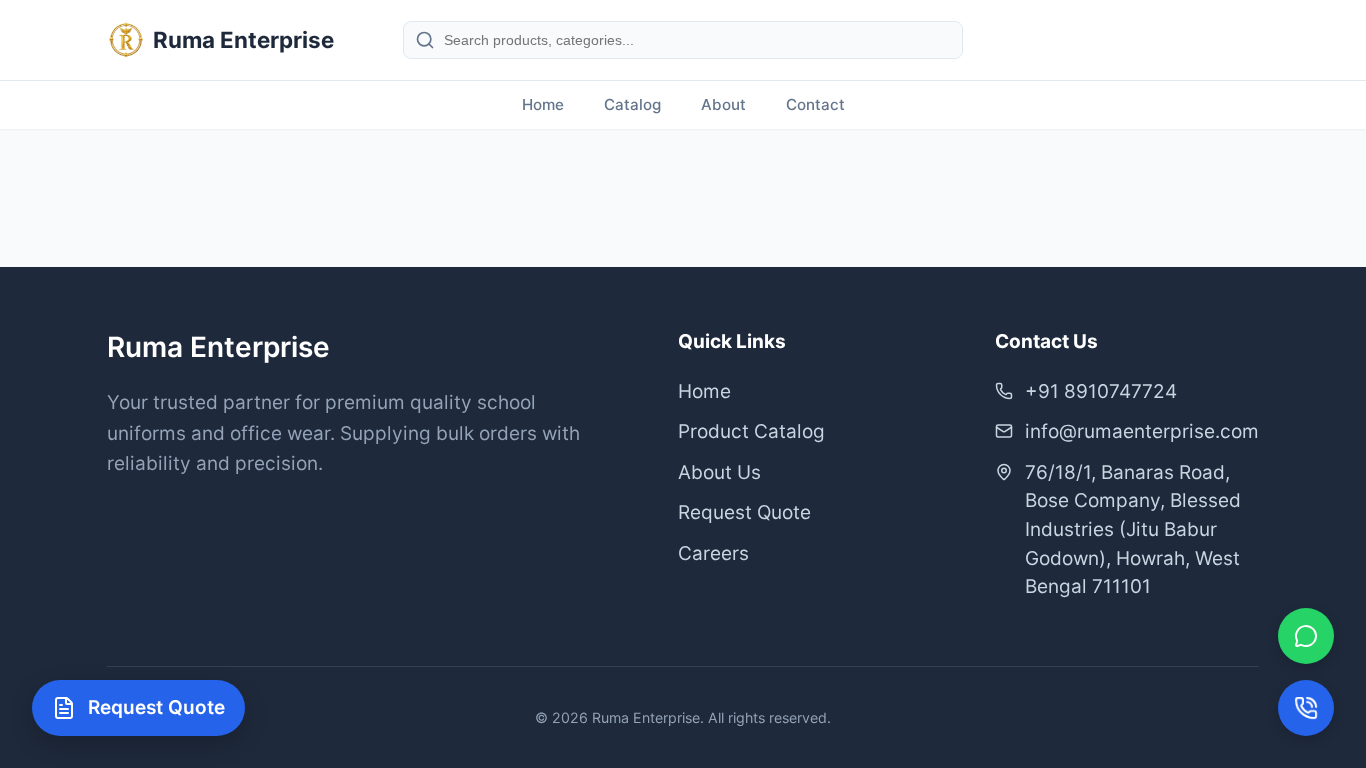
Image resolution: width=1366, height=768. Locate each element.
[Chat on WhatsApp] (1306, 636)
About (723, 104)
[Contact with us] (1306, 708)
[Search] (425, 40)
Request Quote (744, 512)
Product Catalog (751, 431)
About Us (719, 472)
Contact (815, 104)
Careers (713, 553)
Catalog (632, 104)
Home (543, 104)
